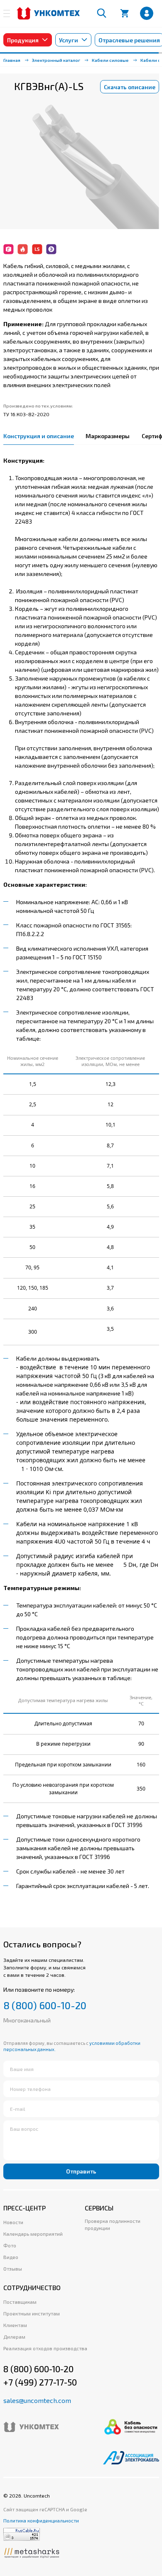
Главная (12, 60)
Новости (13, 2222)
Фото (10, 2245)
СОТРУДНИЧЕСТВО (32, 2287)
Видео (11, 2257)
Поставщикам (20, 2302)
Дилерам (14, 2337)
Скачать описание (130, 87)
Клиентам (15, 2325)
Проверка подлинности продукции (113, 2224)
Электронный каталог (56, 60)
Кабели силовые (110, 60)
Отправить (81, 2171)
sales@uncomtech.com (37, 2400)
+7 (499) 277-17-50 (40, 2382)
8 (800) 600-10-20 (45, 2005)
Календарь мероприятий (33, 2234)
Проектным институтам (32, 2313)
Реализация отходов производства (45, 2348)
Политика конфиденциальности (41, 2520)
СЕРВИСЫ (99, 2208)
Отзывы (13, 2269)
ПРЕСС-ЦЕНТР (25, 2208)
